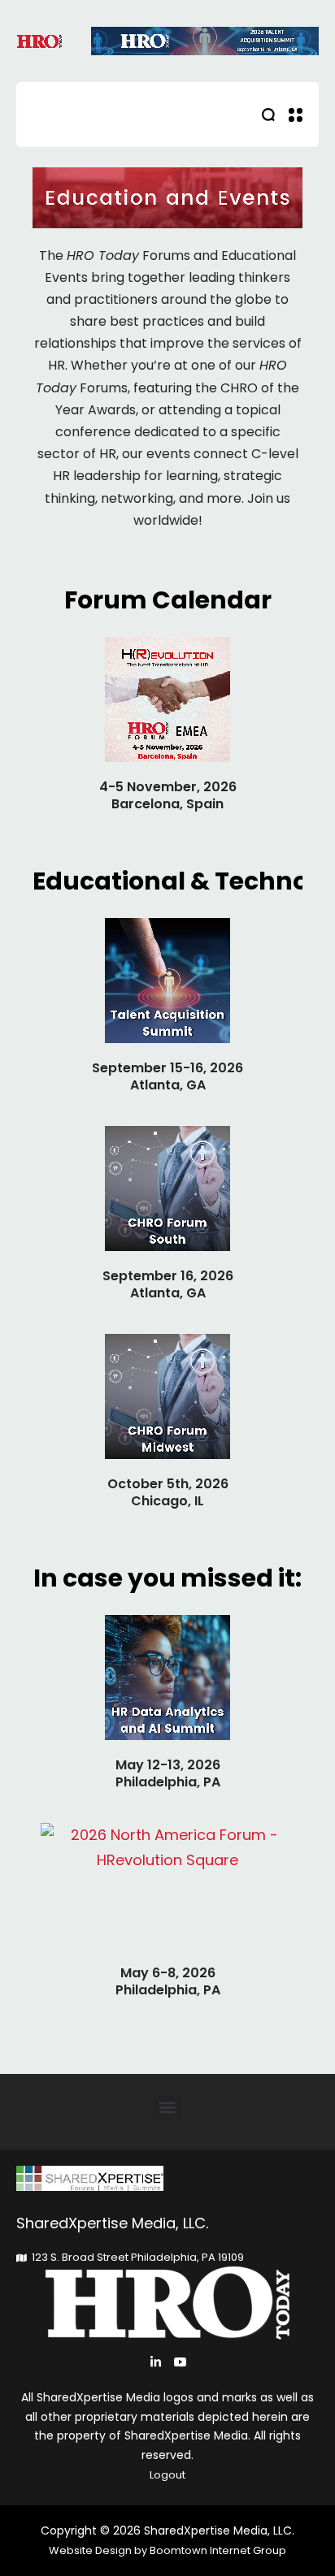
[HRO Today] (167, 2178)
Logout (167, 2475)
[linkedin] (156, 2362)
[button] (168, 2108)
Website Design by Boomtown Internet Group (167, 2550)
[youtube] (180, 2362)
